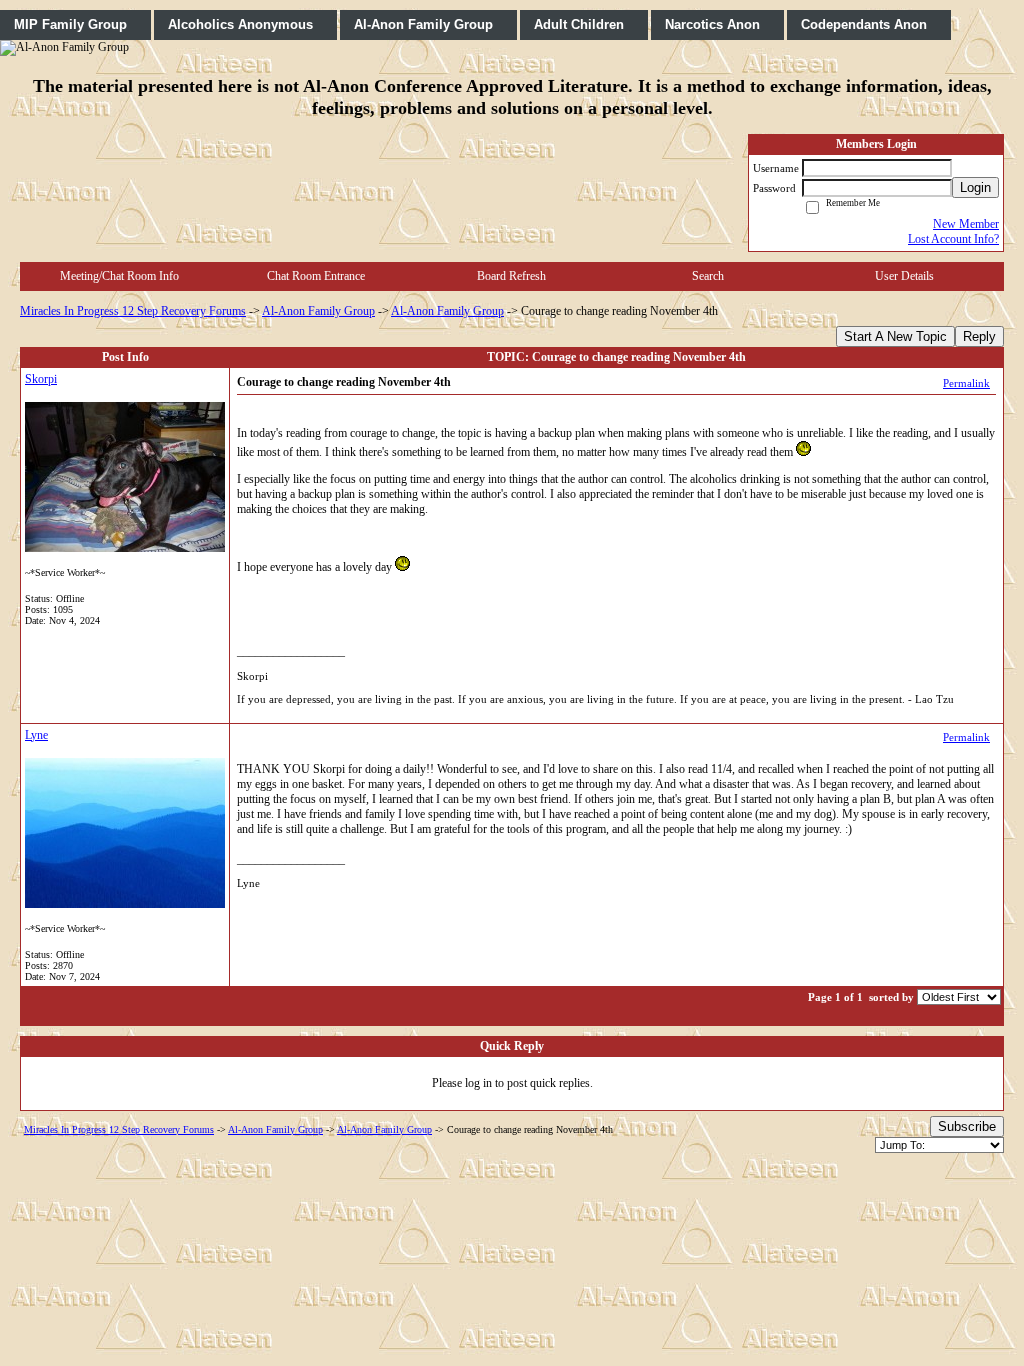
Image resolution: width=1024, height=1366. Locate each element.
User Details (904, 276)
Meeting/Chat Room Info (119, 276)
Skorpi (41, 379)
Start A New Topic (895, 336)
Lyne (36, 735)
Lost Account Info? (953, 239)
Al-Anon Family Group (318, 311)
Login (975, 187)
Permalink (966, 383)
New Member (966, 224)
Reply (979, 336)
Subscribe (967, 1126)
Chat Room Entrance (316, 276)
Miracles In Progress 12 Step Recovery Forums (133, 311)
